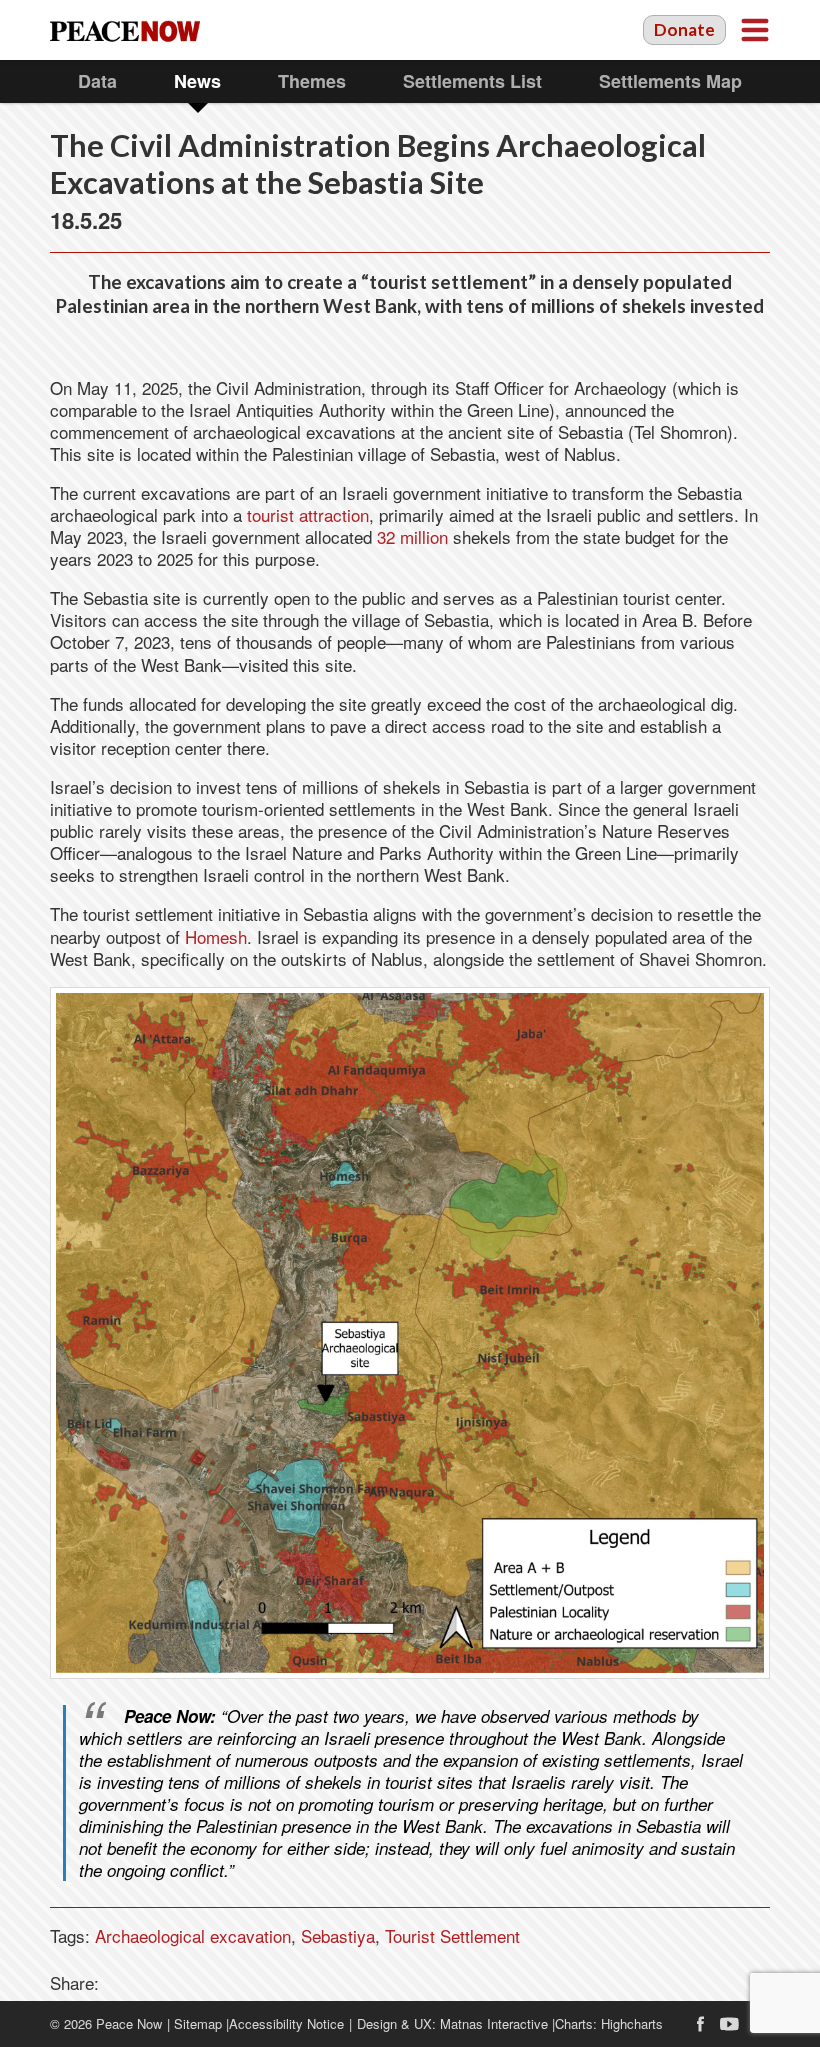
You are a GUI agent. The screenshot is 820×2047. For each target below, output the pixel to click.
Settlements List (472, 81)
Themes (312, 81)
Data (97, 81)
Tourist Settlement (452, 1935)
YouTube (730, 2024)
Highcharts (632, 2023)
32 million (412, 536)
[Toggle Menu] (755, 30)
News (197, 81)
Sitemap (198, 2023)
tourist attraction (305, 514)
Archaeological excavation (193, 1935)
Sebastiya (338, 1935)
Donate (684, 29)
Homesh (216, 936)
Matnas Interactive (494, 2023)
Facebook (700, 2024)
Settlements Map (670, 81)
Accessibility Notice (286, 2023)
